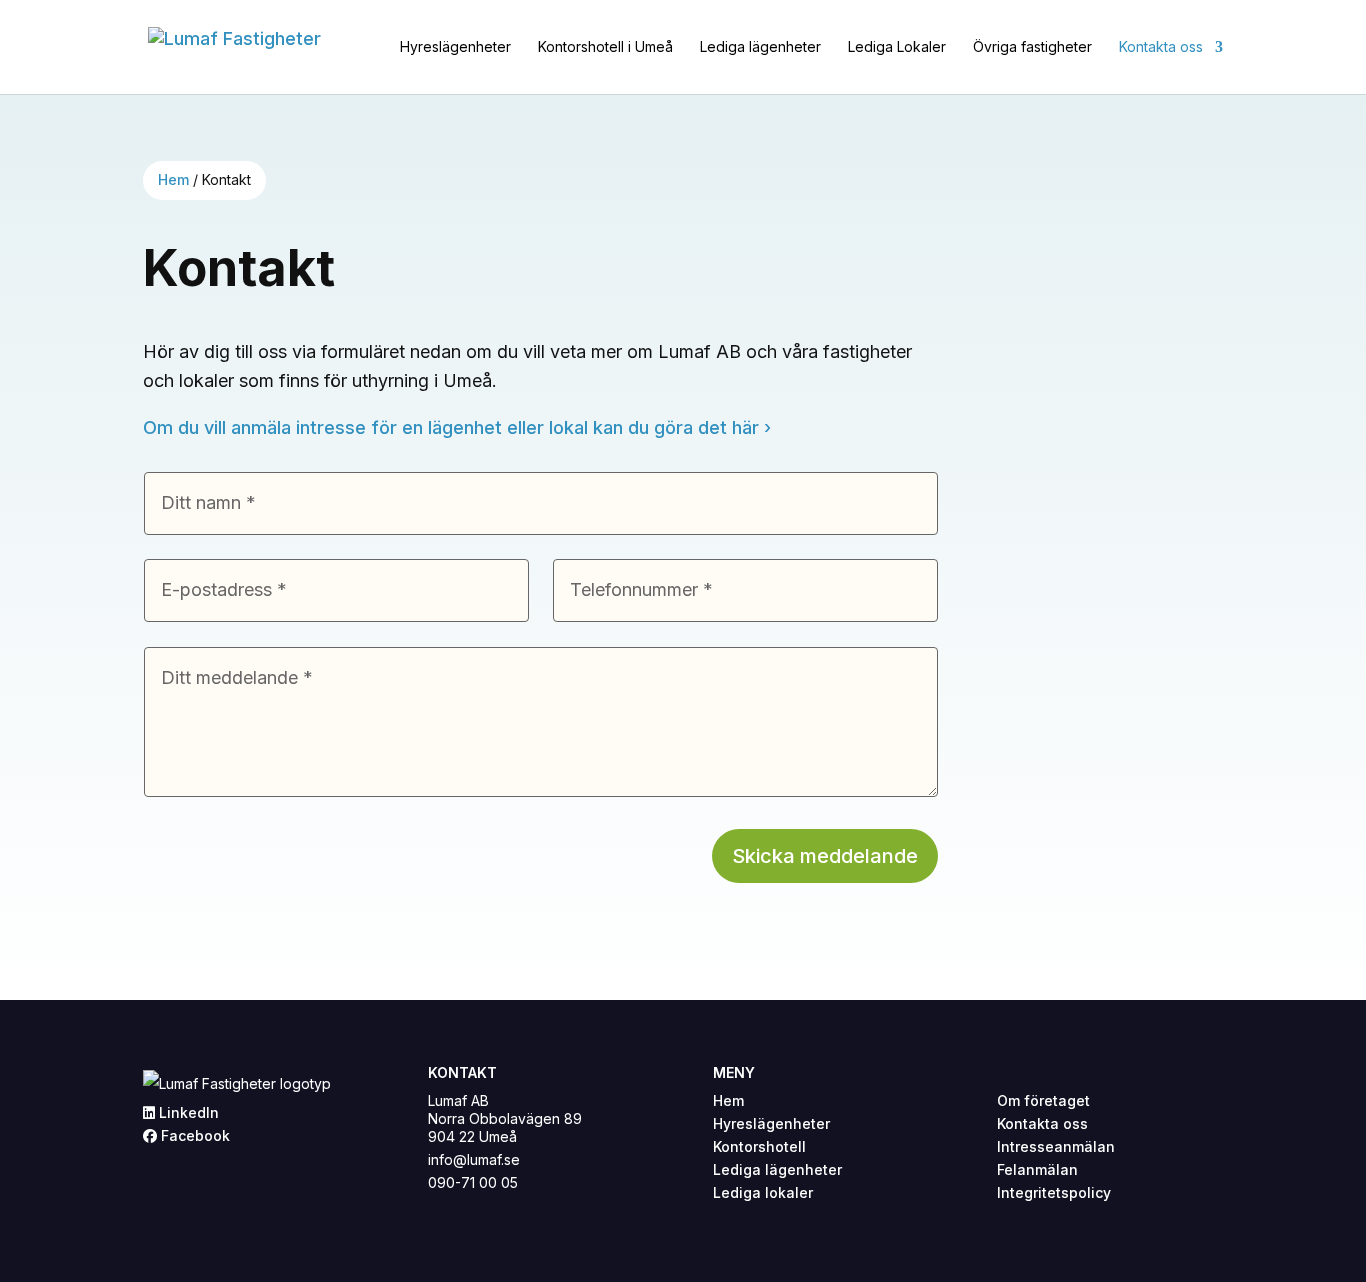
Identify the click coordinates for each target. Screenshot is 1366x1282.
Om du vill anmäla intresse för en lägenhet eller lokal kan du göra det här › (457, 427)
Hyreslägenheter (455, 47)
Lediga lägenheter (760, 47)
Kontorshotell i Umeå (605, 47)
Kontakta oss (1161, 47)
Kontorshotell (759, 1146)
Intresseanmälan (1056, 1146)
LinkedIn (187, 1112)
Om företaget (1043, 1100)
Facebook (193, 1135)
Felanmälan (1037, 1169)
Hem (173, 179)
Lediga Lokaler (897, 47)
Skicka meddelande (825, 856)
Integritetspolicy (1054, 1192)
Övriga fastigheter (1032, 47)
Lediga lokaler (763, 1192)
